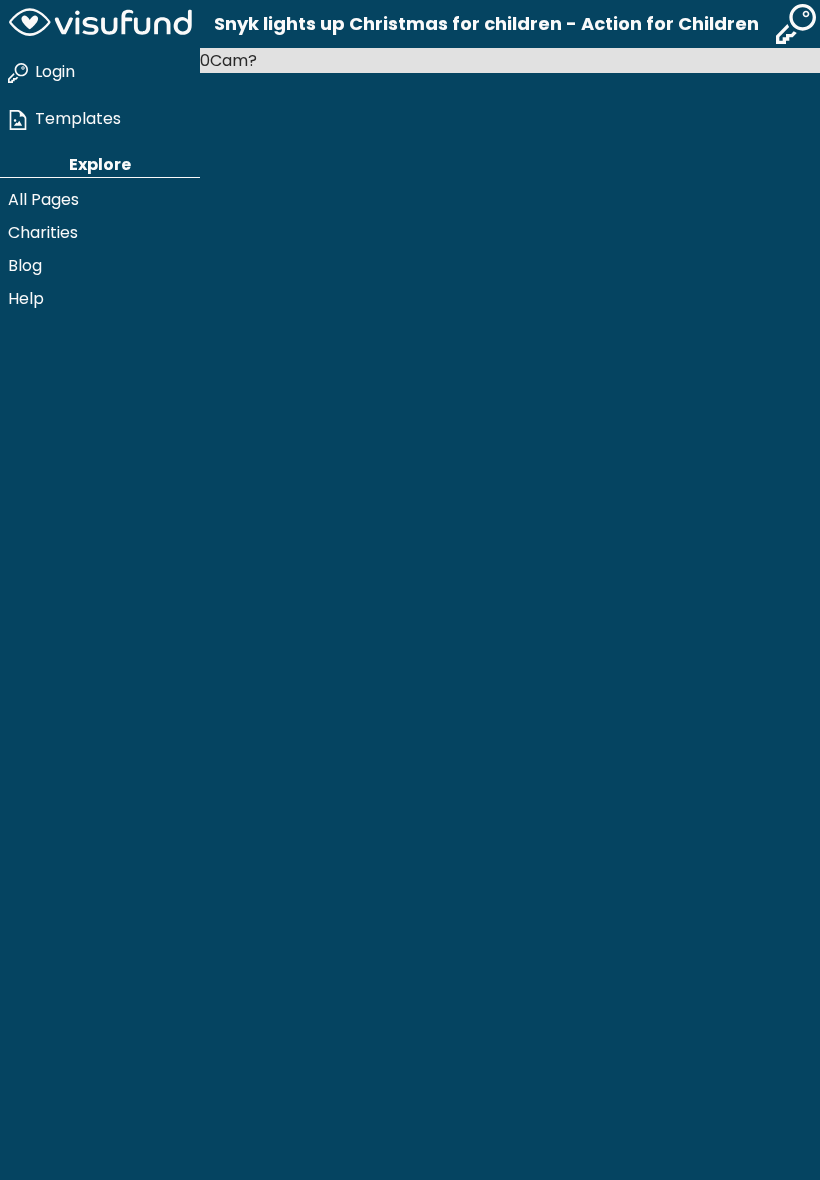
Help (26, 298)
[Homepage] (100, 24)
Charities (43, 232)
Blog (25, 265)
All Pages (43, 199)
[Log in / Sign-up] (796, 24)
